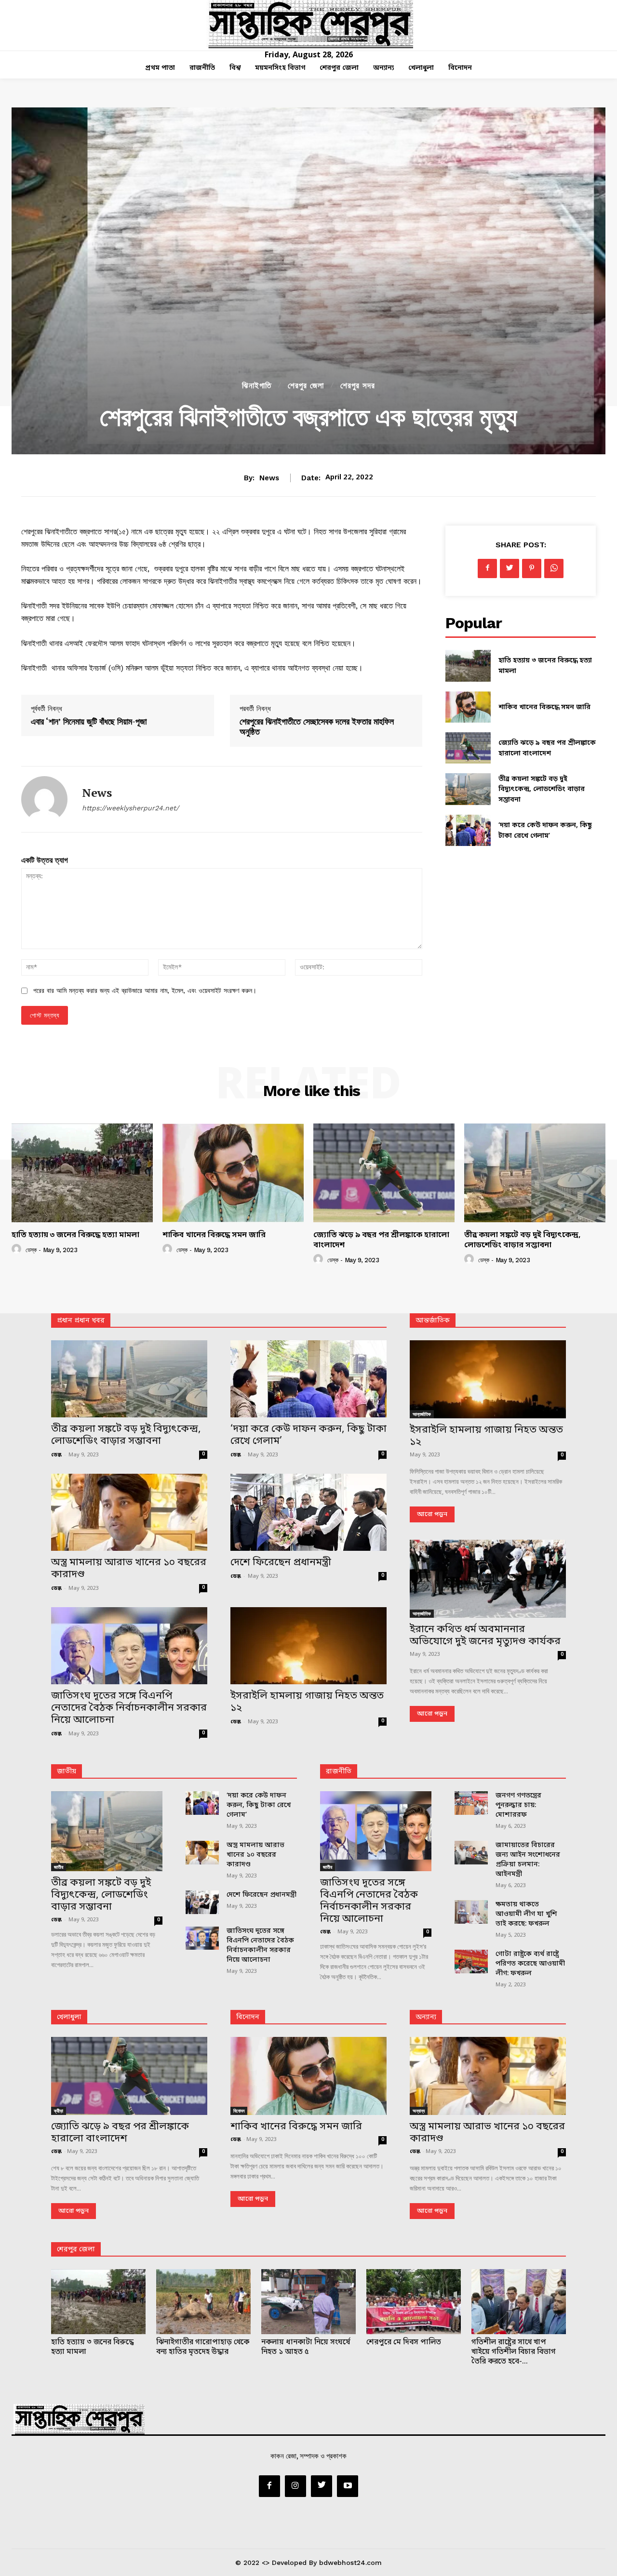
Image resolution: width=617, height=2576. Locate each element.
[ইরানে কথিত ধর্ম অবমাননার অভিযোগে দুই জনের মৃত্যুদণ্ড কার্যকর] (488, 1579)
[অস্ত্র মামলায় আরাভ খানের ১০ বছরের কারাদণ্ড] (129, 1512)
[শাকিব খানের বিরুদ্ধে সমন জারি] (468, 707)
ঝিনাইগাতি (257, 386)
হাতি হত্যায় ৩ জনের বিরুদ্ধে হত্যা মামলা (75, 1235)
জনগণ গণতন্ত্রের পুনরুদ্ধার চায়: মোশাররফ (518, 1805)
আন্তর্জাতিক (422, 1414)
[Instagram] (295, 2486)
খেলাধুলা (69, 2017)
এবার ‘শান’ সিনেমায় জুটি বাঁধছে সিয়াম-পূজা (89, 721)
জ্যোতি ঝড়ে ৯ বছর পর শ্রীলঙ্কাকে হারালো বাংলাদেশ (381, 1240)
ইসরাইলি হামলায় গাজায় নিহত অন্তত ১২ (307, 1702)
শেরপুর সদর (358, 386)
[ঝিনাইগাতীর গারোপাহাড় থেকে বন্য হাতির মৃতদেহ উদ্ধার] (203, 2302)
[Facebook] (487, 568)
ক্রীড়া (59, 2111)
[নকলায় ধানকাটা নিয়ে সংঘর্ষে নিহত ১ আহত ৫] (308, 2302)
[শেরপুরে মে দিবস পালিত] (414, 2302)
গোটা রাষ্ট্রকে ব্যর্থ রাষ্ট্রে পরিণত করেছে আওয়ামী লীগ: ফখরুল (530, 1964)
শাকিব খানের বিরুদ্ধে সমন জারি (544, 707)
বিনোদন (248, 2017)
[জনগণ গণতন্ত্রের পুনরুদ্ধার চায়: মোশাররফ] (471, 1803)
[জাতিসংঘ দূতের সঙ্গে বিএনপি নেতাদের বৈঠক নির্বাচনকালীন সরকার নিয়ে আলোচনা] (129, 1646)
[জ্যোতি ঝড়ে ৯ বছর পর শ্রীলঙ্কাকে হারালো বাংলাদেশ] (468, 748)
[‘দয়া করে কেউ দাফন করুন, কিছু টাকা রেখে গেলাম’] (468, 830)
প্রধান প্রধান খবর (81, 1321)
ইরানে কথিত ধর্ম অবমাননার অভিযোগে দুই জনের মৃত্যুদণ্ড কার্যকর (485, 1636)
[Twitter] (510, 568)
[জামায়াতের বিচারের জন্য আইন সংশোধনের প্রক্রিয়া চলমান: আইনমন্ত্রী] (471, 1853)
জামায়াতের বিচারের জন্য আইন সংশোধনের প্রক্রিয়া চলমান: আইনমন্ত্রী (528, 1860)
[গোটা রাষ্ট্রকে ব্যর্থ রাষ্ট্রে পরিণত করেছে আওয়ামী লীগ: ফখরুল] (471, 1962)
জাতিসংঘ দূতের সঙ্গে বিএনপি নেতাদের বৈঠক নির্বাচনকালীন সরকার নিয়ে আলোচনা (129, 1708)
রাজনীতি (339, 1772)
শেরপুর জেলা (306, 386)
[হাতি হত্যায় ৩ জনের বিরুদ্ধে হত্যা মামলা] (468, 666)
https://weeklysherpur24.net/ (130, 808)
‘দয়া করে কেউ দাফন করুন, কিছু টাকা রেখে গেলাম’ (308, 1435)
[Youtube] (348, 2486)
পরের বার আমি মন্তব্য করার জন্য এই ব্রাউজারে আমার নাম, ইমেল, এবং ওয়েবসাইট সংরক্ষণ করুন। (145, 991)
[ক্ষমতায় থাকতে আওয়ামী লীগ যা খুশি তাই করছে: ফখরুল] (471, 1912)
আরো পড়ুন (432, 1514)
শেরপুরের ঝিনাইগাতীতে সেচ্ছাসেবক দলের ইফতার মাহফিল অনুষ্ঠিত (317, 727)
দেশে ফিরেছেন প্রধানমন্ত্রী (281, 1563)
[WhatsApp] (554, 568)
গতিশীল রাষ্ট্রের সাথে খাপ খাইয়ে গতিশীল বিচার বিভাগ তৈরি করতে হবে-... (514, 2352)
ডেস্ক (31, 1250)
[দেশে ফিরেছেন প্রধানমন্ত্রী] (308, 1512)
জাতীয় (67, 1772)
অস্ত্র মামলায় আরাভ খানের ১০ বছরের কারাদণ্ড (129, 1569)
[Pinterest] (532, 568)
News (269, 478)
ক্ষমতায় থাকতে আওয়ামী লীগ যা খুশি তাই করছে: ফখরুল (526, 1914)
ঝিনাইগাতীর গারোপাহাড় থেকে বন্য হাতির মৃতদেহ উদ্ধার (203, 2347)
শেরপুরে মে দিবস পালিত (404, 2342)
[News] (44, 799)
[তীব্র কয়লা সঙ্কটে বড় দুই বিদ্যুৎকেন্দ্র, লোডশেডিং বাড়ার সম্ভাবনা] (468, 789)
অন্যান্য (426, 2017)
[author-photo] (18, 1249)
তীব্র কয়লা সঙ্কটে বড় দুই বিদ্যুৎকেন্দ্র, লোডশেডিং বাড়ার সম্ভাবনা (542, 790)
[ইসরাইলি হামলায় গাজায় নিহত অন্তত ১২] (308, 1646)
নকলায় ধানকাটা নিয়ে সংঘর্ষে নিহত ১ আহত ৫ (306, 2347)
